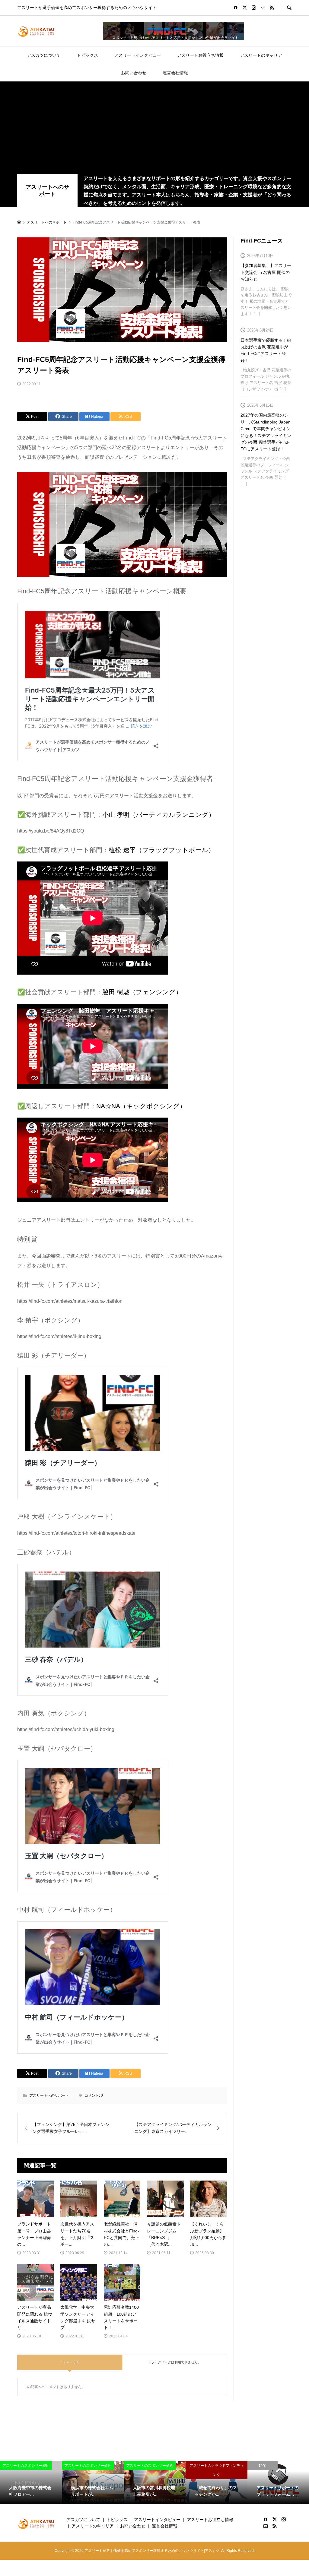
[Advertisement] (154, 129)
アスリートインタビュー (138, 55)
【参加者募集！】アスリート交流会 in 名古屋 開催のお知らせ (266, 272)
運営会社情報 (175, 73)
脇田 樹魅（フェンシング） (142, 992)
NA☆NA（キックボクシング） (141, 1106)
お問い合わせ (134, 73)
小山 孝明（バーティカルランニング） (159, 815)
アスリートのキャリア (261, 55)
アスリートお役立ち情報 (200, 55)
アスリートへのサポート (47, 191)
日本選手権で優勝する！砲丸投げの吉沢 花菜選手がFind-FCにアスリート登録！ (266, 350)
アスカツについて (44, 55)
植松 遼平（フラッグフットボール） (162, 850)
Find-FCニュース (262, 241)
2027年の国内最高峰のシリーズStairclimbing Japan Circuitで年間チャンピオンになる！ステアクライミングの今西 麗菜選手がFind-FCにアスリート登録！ (266, 432)
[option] (31, 2483)
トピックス (88, 55)
